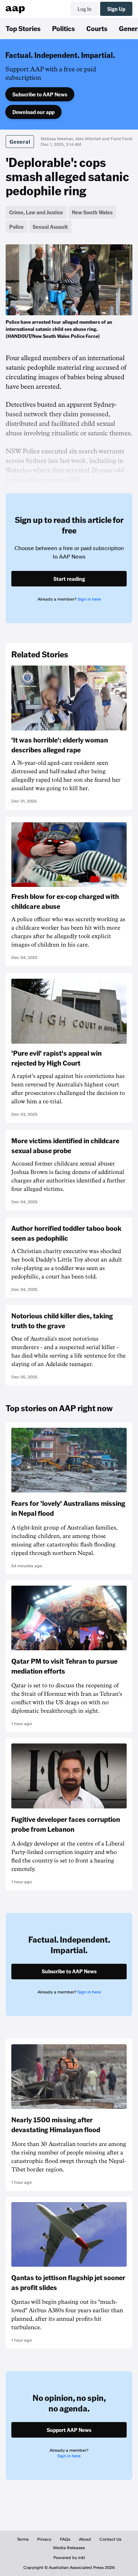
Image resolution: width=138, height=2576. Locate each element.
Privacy (44, 2539)
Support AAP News (69, 2430)
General (20, 142)
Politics (64, 28)
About (85, 2539)
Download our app (33, 112)
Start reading (69, 579)
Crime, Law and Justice (36, 212)
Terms (23, 2539)
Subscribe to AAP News (40, 94)
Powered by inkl (69, 2558)
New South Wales (92, 212)
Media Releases (69, 2548)
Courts (97, 28)
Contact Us (110, 2539)
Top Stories (23, 28)
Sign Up (116, 9)
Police (16, 227)
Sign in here (89, 599)
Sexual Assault (50, 227)
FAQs (65, 2539)
